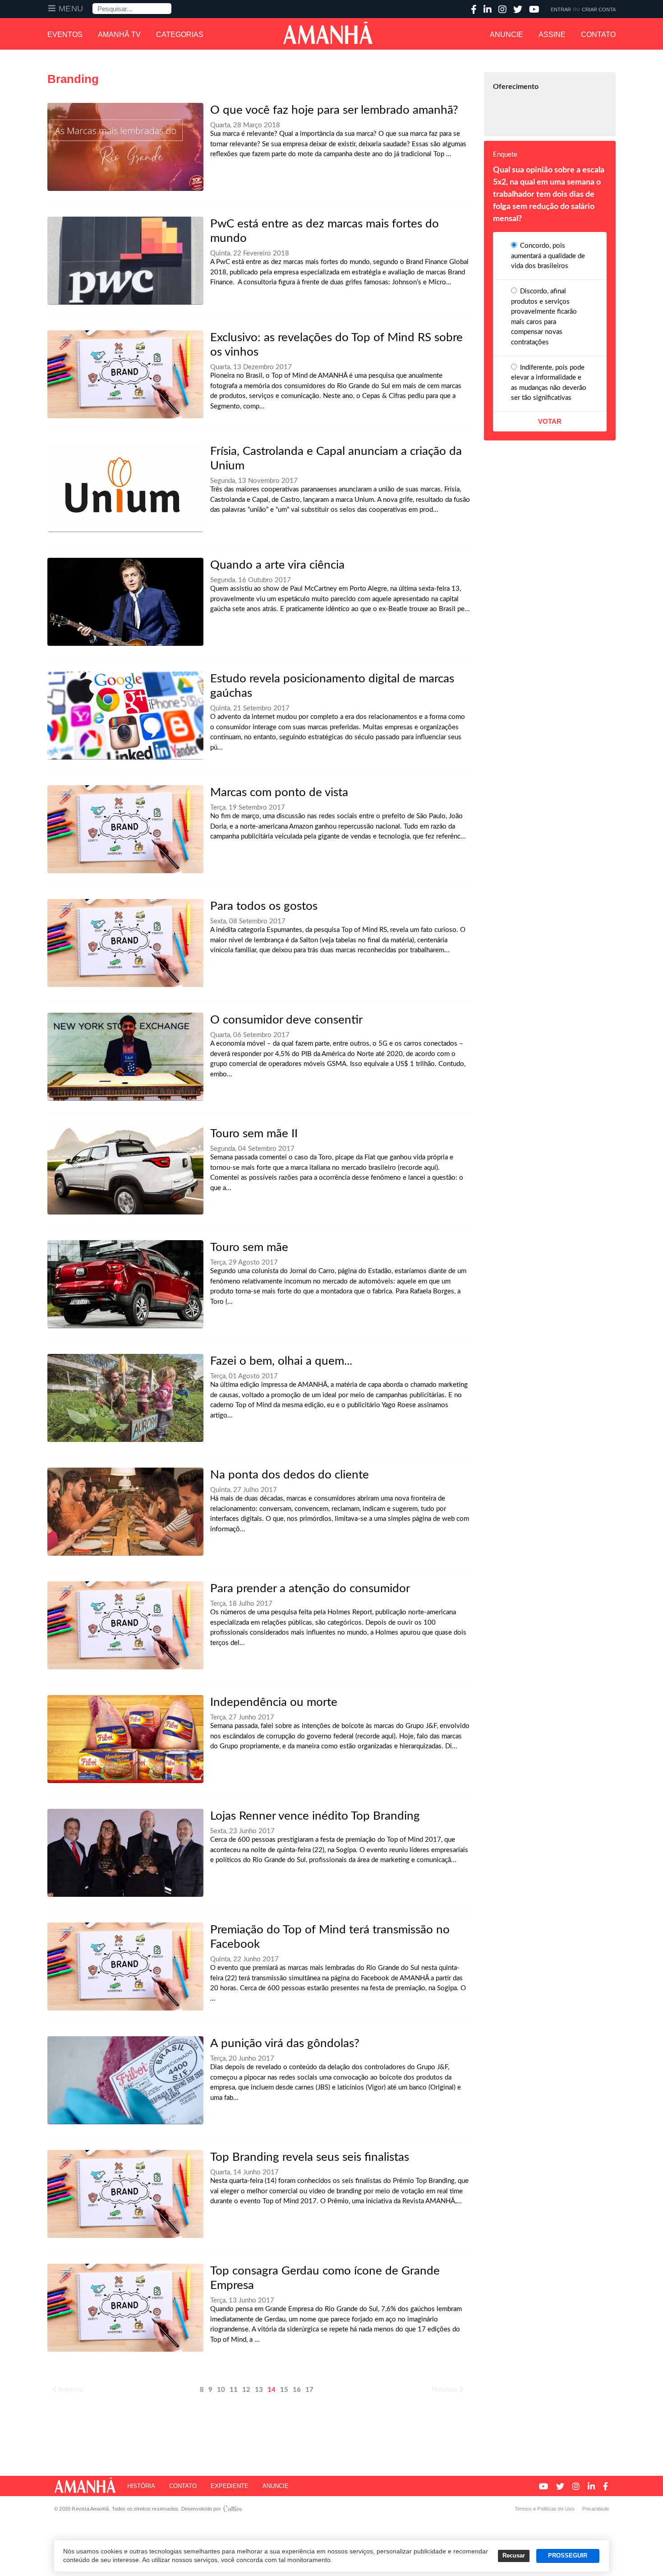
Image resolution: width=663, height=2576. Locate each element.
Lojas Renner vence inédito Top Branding (315, 1816)
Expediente (230, 2486)
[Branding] (125, 374)
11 (234, 2390)
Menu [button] (71, 9)
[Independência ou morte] (125, 1739)
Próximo (445, 2390)
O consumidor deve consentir (286, 1020)
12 (246, 2390)
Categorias (180, 35)
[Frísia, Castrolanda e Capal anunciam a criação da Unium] (125, 488)
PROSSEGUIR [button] (568, 2556)
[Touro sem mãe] (125, 1284)
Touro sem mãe (249, 1247)
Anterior (71, 2390)
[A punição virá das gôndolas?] (125, 2080)
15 (284, 2390)
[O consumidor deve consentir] (125, 1057)
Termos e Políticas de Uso (545, 2509)
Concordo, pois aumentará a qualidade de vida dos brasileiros (548, 256)
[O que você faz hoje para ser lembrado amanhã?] (125, 147)
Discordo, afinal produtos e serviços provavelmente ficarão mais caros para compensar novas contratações (544, 317)
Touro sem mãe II (254, 1134)
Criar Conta (599, 9)
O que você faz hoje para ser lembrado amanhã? (334, 110)
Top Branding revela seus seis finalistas (310, 2157)
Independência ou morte (274, 1702)
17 (309, 2390)
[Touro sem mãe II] (125, 1170)
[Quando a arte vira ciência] (125, 602)
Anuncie (506, 35)
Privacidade (596, 2509)
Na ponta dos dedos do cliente (290, 1475)
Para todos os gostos (264, 906)
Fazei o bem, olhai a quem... (281, 1361)
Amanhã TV (119, 35)
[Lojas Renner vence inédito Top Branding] (125, 1853)
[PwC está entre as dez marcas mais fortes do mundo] (125, 261)
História (141, 2486)
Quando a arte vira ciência (277, 565)
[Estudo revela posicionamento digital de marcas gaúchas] (125, 716)
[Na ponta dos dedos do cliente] (125, 1512)
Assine (552, 35)
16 (297, 2390)
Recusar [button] (514, 2556)
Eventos (65, 35)
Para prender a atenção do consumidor (310, 1589)
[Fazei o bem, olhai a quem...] (125, 1398)
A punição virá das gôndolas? (285, 2043)
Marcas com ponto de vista (279, 792)
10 (221, 2390)
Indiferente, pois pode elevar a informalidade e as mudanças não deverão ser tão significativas (549, 383)
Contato (598, 35)
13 (259, 2390)
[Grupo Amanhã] (328, 33)
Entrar (561, 9)
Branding (73, 79)
